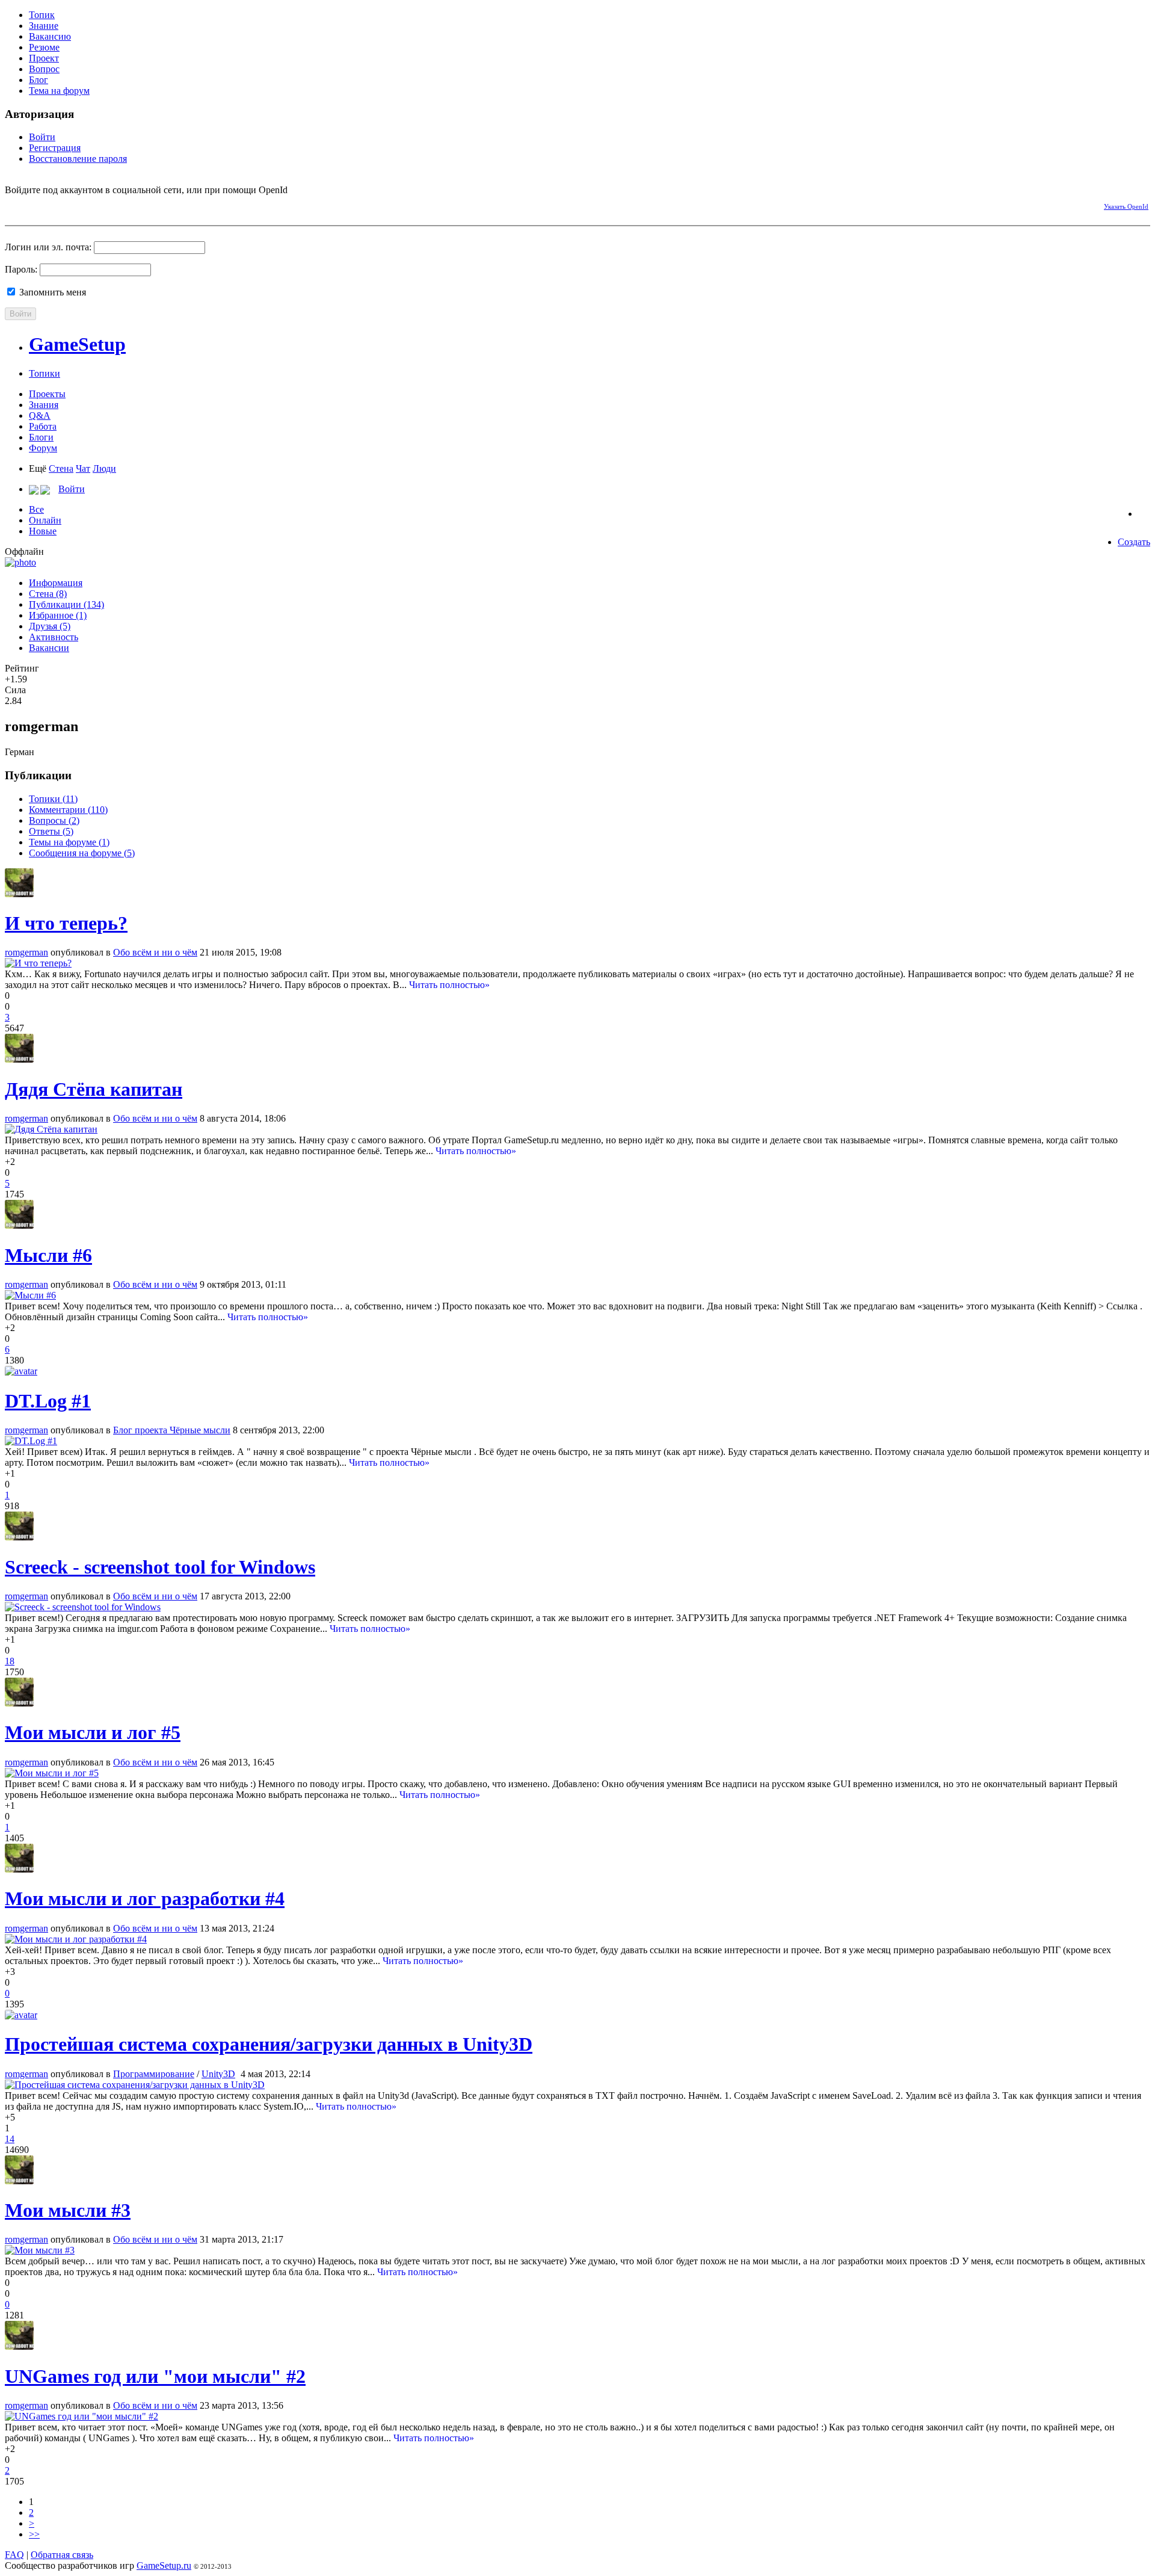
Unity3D (218, 2074)
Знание (44, 26)
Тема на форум (59, 91)
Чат (83, 468)
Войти (42, 137)
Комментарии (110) (68, 810)
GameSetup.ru (164, 2565)
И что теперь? (66, 923)
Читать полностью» (449, 985)
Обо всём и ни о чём (155, 952)
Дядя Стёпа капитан (94, 1089)
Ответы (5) (51, 831)
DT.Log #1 (48, 1401)
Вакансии (49, 648)
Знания (44, 405)
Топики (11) (53, 799)
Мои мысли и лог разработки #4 (145, 1898)
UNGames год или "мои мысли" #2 (155, 2376)
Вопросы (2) (54, 820)
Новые (43, 531)
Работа (43, 426)
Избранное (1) (58, 615)
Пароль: (21, 269)
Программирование (154, 2074)
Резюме (44, 47)
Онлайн (45, 520)
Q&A (40, 415)
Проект (44, 58)
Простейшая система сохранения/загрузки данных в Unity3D (269, 2044)
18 (10, 1661)
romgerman (26, 952)
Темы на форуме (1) (69, 842)
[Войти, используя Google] (77, 205)
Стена (61, 468)
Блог (38, 80)
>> (34, 2534)
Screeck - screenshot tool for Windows (160, 1567)
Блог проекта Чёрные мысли (172, 1430)
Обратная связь (62, 2555)
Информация (56, 583)
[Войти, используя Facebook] (14, 205)
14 (10, 2139)
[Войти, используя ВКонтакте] (35, 205)
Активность (54, 637)
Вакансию (50, 36)
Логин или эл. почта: (48, 247)
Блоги (41, 437)
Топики (45, 373)
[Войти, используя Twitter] (56, 205)
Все (36, 509)
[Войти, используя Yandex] (98, 205)
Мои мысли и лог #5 (93, 1732)
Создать (1134, 542)
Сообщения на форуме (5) (82, 853)
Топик (42, 15)
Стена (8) (48, 594)
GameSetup (77, 344)
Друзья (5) (50, 626)
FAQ (14, 2555)
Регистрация (55, 148)
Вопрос (44, 69)
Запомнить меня (51, 292)
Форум (43, 448)
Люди (104, 468)
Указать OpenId (1126, 206)
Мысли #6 (48, 1255)
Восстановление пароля (78, 159)
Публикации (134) (66, 604)
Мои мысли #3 (68, 2210)
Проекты (47, 394)
